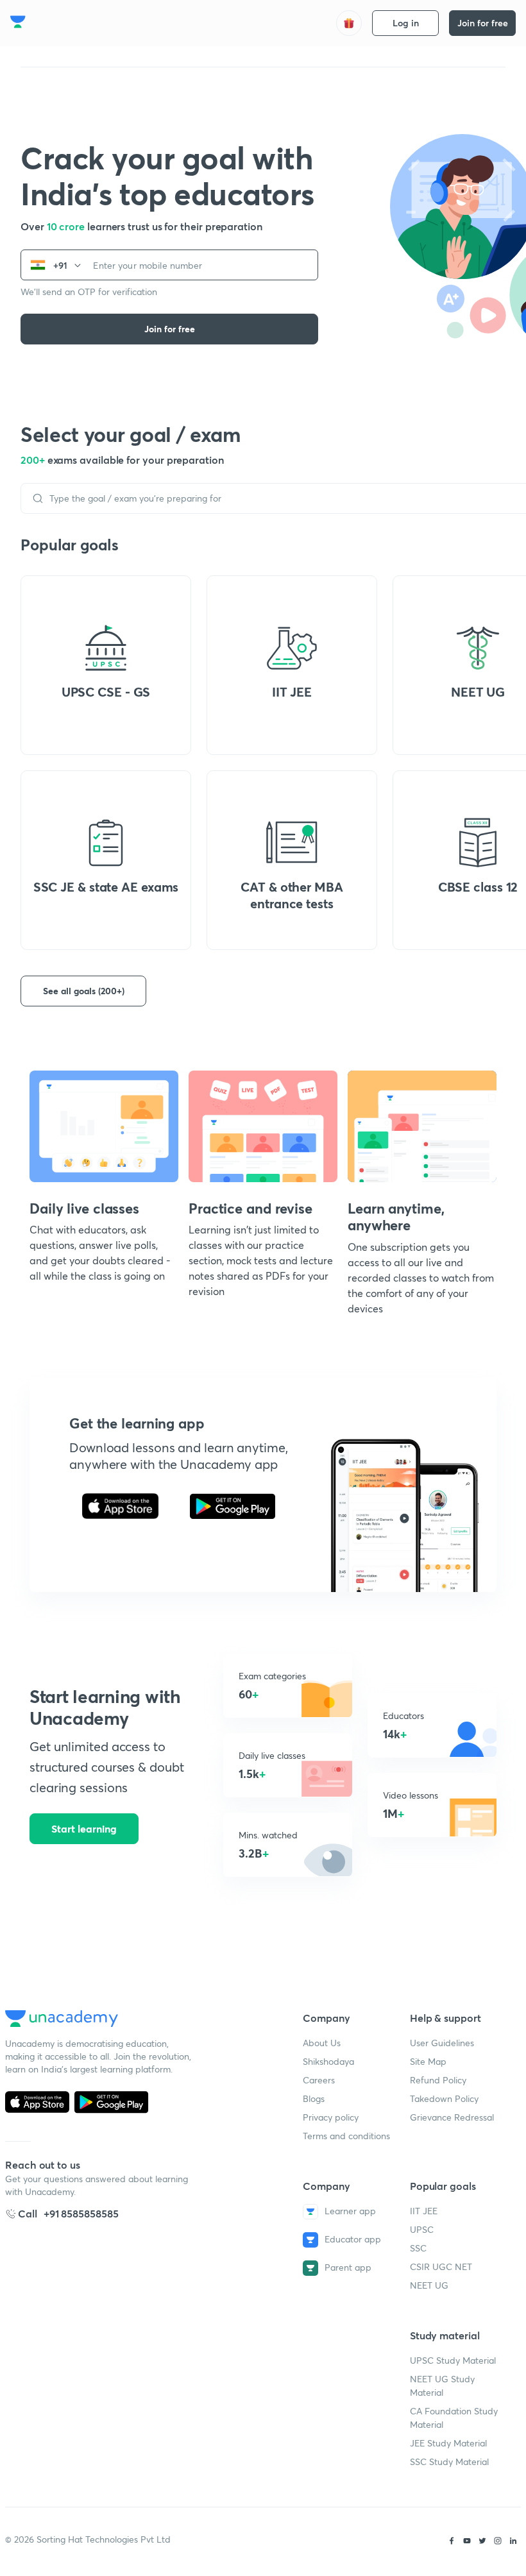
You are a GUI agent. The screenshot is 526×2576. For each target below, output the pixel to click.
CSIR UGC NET (441, 2267)
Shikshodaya (328, 2061)
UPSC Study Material (453, 2360)
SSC (418, 2248)
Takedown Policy (444, 2098)
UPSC (422, 2229)
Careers (319, 2080)
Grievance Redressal (452, 2117)
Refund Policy (438, 2080)
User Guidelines (442, 2043)
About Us (322, 2043)
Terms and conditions (346, 2136)
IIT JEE (424, 2211)
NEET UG (429, 2285)
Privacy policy (331, 2117)
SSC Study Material (449, 2462)
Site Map (428, 2061)
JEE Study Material (448, 2443)
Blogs (314, 2098)
